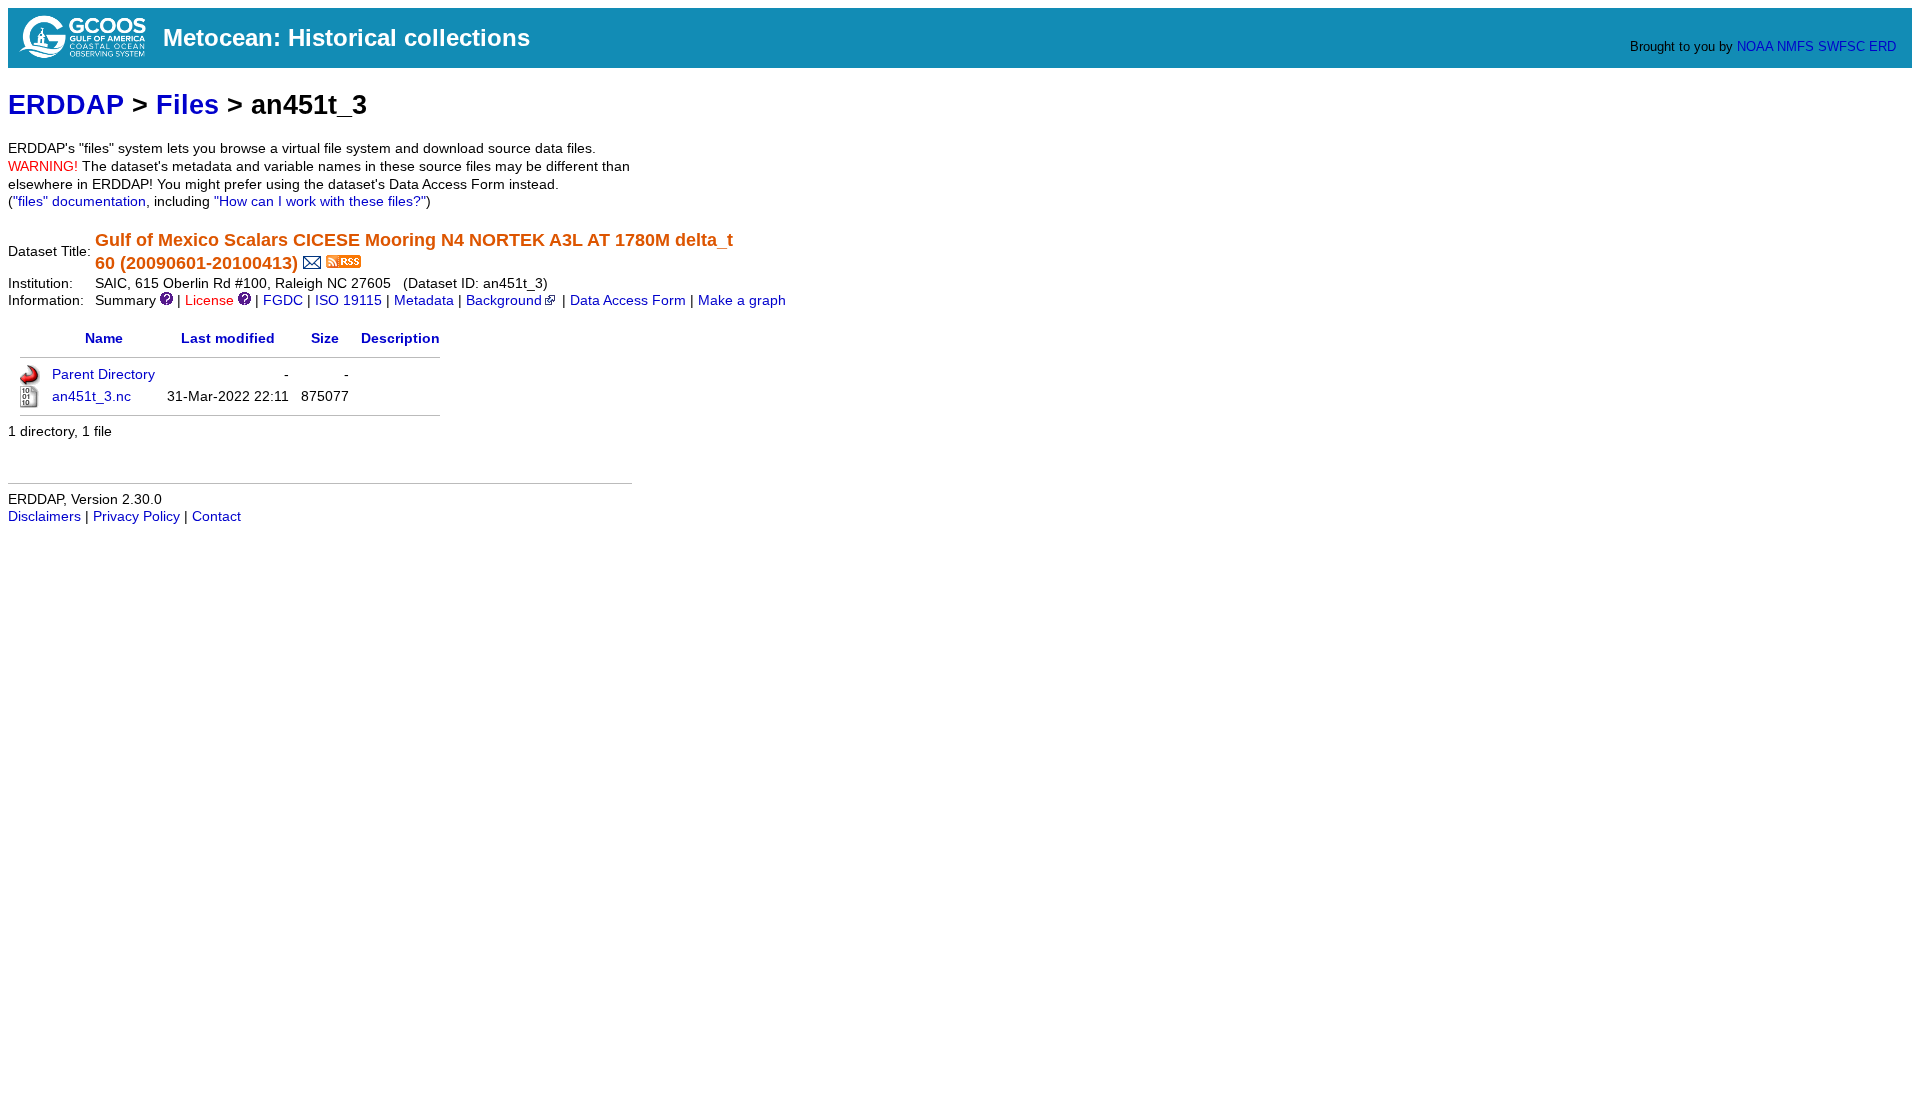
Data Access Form (628, 300)
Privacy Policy (136, 516)
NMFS (1795, 46)
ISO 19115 (348, 300)
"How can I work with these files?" (320, 201)
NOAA (1755, 46)
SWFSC (1841, 46)
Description (400, 338)
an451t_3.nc (91, 396)
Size (325, 338)
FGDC (283, 300)
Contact (216, 516)
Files (187, 104)
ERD (1882, 46)
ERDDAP (66, 104)
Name (104, 338)
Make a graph (742, 300)
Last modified (228, 338)
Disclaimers (44, 516)
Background (504, 300)
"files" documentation (79, 201)
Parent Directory (103, 374)
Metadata (424, 300)
